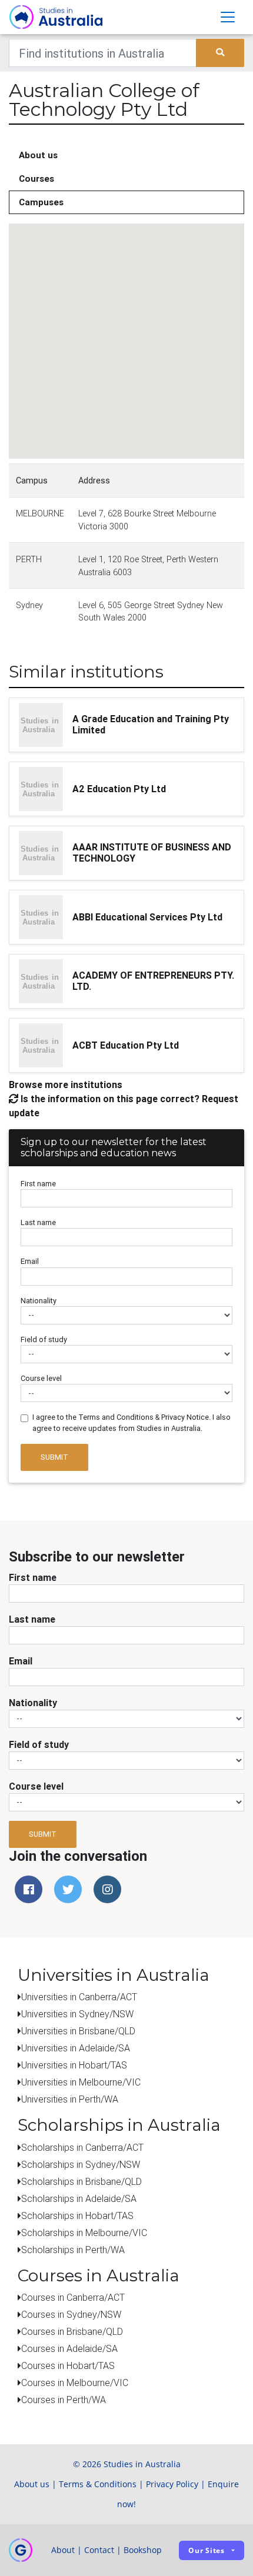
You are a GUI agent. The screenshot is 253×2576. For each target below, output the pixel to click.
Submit (54, 1457)
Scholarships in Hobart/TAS (77, 2215)
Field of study (44, 1339)
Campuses (41, 202)
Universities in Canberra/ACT (79, 1997)
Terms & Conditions (98, 2484)
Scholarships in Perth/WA (73, 2250)
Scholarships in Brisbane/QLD (81, 2181)
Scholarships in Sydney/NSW (81, 2164)
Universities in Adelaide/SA (76, 2048)
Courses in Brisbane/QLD (72, 2331)
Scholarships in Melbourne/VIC (84, 2233)
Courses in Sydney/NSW (71, 2314)
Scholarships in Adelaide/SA (79, 2198)
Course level (41, 1378)
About (63, 2550)
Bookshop (143, 2550)
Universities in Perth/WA (70, 2099)
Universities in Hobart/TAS (74, 2065)
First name (38, 1184)
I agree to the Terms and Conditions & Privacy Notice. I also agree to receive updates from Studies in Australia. (132, 1423)
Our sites (207, 2550)
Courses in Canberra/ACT (73, 2297)
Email (30, 1261)
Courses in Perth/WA (64, 2400)
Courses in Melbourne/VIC (75, 2383)
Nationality (39, 1301)
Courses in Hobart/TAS (68, 2365)
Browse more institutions (66, 1085)
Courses (36, 178)
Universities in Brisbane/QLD (78, 2031)
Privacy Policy (172, 2484)
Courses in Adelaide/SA (69, 2348)
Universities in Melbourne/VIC (81, 2082)
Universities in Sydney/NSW (77, 2014)
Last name (38, 1222)
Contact (99, 2550)
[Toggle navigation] (228, 17)
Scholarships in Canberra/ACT (82, 2147)
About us (38, 155)
